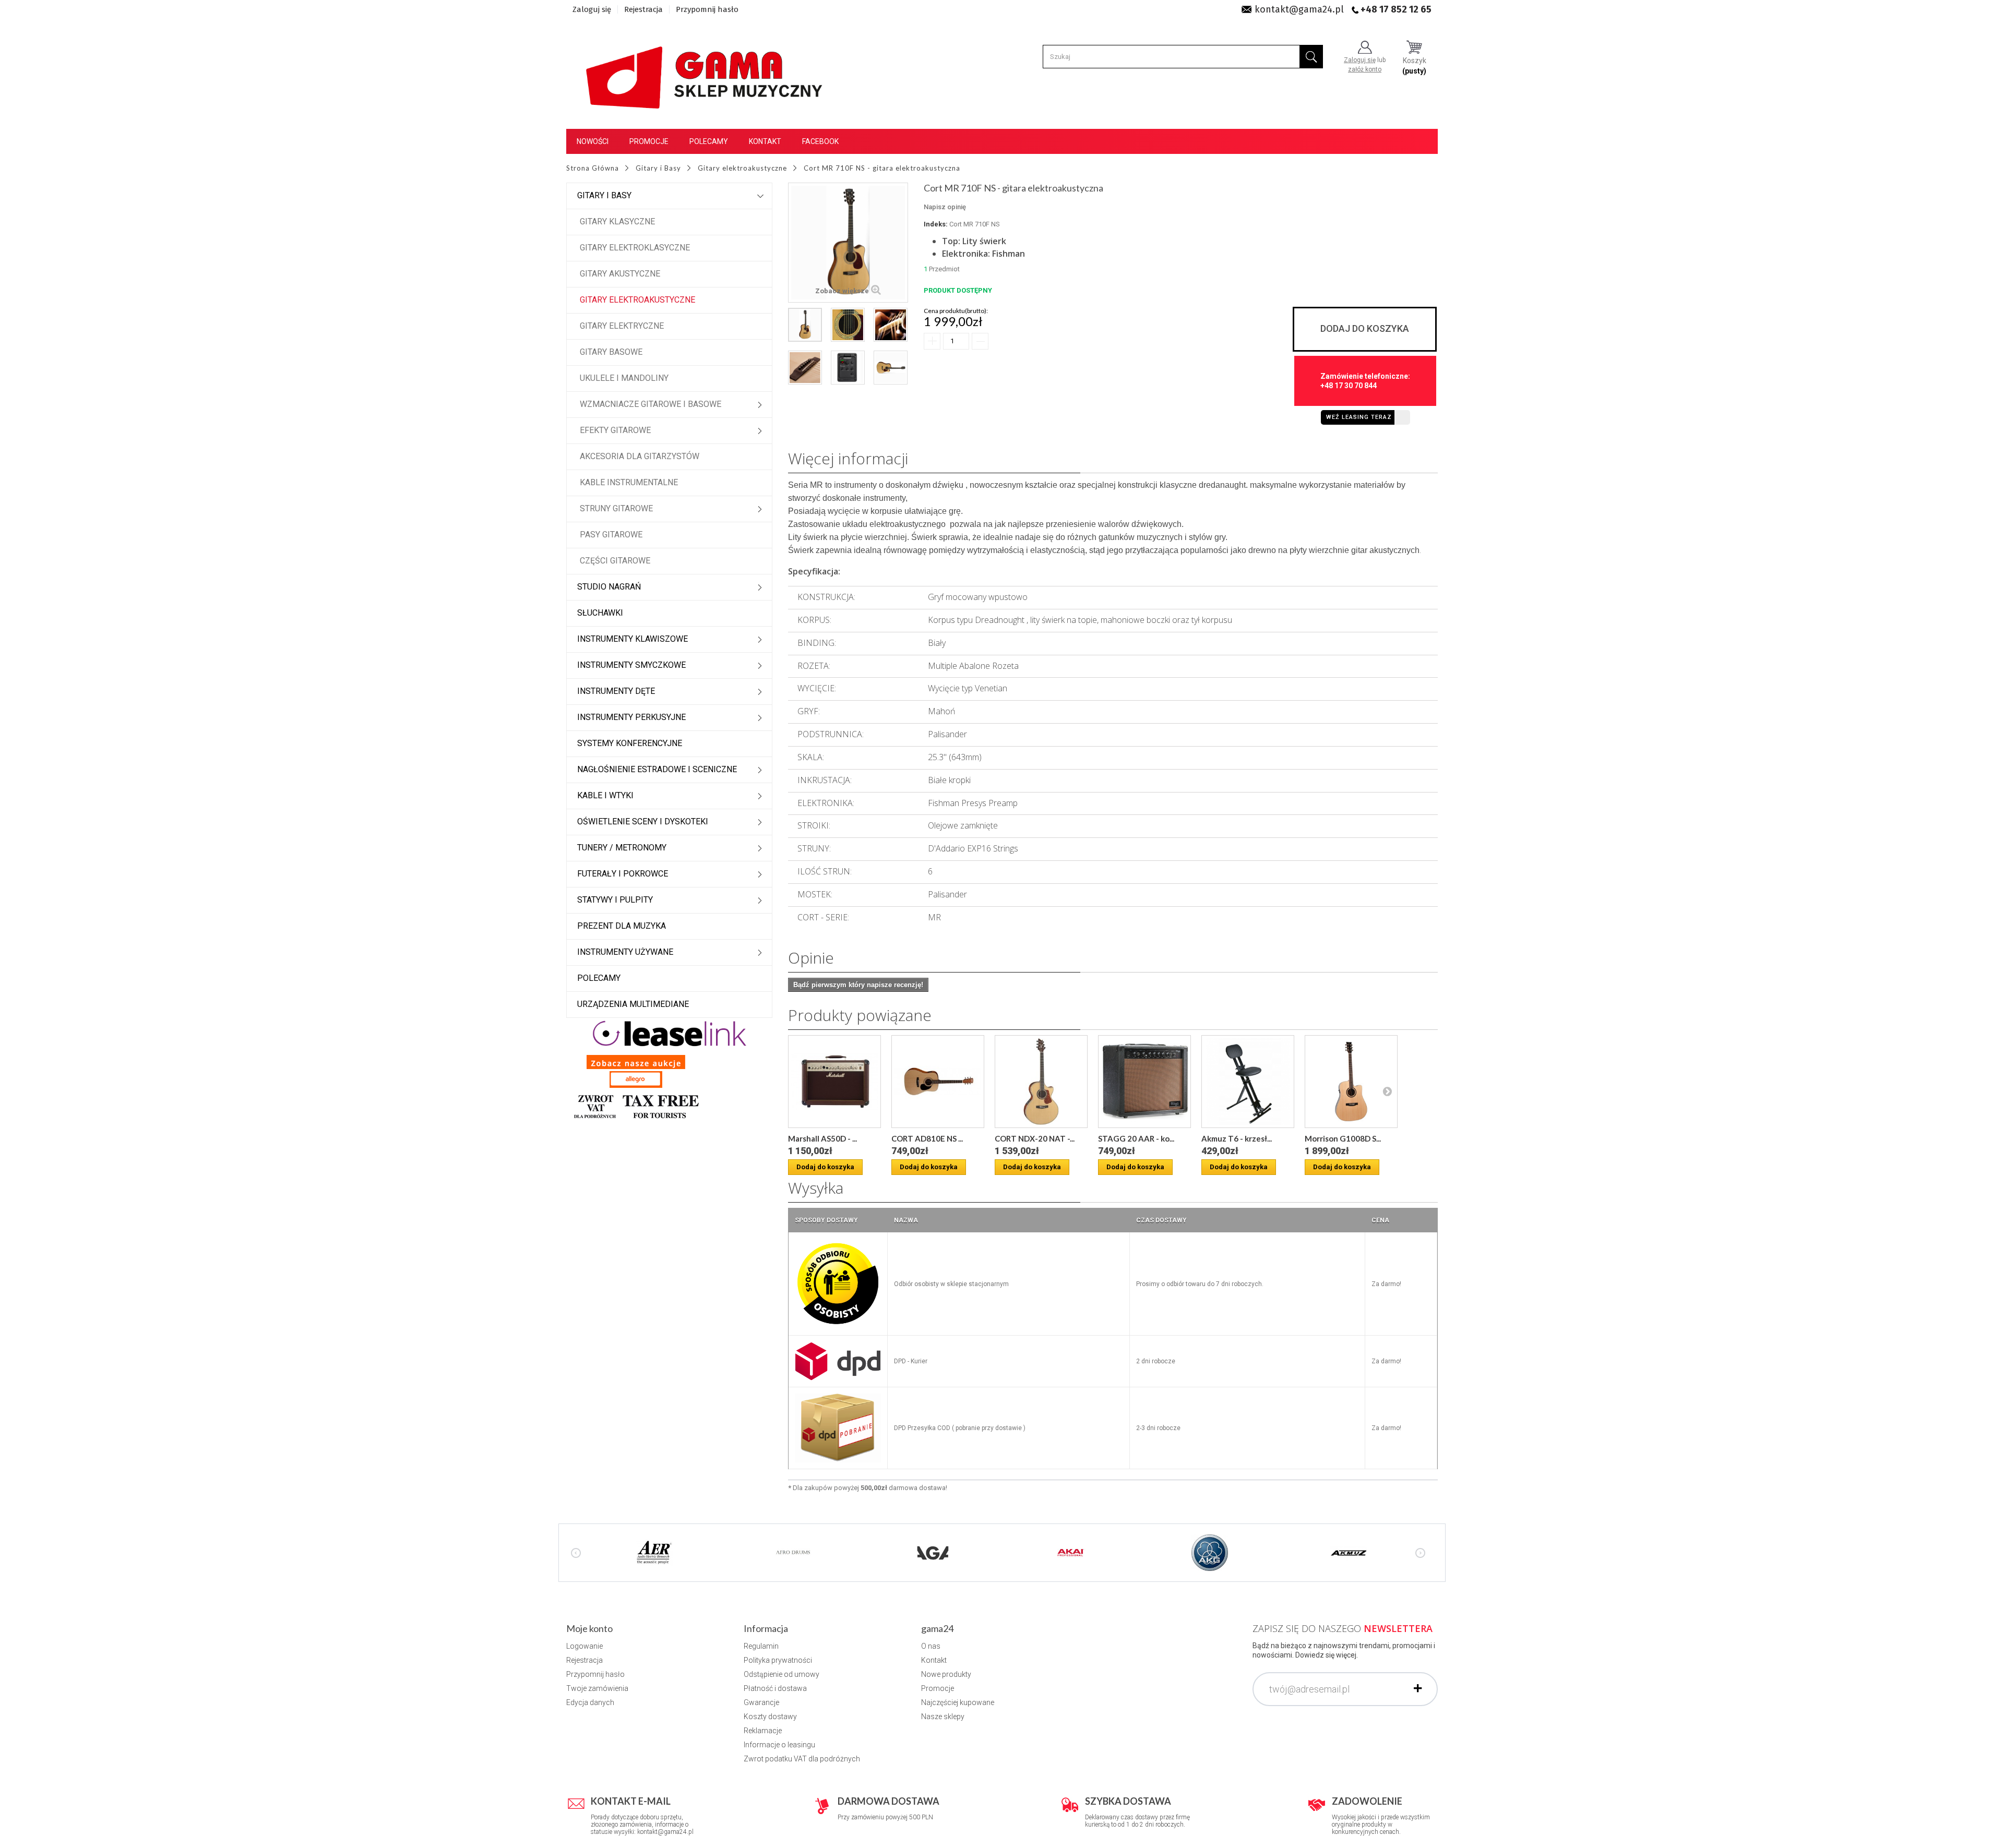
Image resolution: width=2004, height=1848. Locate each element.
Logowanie (584, 1646)
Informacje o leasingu (779, 1745)
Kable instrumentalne (629, 482)
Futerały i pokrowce (623, 874)
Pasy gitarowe (611, 535)
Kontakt (765, 141)
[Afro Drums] (793, 1552)
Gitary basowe (611, 352)
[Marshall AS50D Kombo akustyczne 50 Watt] (834, 1082)
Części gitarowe (615, 561)
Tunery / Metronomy (622, 848)
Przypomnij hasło (707, 9)
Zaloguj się (592, 9)
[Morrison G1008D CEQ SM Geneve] (1351, 1082)
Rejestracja (643, 9)
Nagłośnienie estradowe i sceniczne (657, 769)
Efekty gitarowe (615, 430)
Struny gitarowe (616, 508)
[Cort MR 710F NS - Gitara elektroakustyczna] (805, 325)
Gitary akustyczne (620, 274)
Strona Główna (593, 168)
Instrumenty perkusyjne (631, 717)
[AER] (654, 1552)
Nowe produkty (946, 1674)
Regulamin (761, 1646)
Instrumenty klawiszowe (633, 639)
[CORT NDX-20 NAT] (1041, 1082)
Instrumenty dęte (616, 691)
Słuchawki (600, 613)
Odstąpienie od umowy (782, 1674)
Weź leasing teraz (1359, 417)
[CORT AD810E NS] (938, 1082)
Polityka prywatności (778, 1660)
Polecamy (709, 141)
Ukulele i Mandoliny (624, 378)
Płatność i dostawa (775, 1688)
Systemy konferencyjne (630, 743)
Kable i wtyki (605, 795)
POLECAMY (599, 978)
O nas (931, 1646)
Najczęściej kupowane (958, 1702)
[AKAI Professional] (1071, 1552)
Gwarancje (761, 1702)
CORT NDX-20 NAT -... (1035, 1138)
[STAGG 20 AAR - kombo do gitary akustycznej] (1144, 1082)
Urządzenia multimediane (633, 1004)
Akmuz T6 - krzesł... (1237, 1138)
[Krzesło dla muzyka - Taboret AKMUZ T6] (1248, 1082)
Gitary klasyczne (617, 221)
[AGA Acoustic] (932, 1552)
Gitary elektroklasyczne (635, 248)
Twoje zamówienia (597, 1688)
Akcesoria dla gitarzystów (640, 456)
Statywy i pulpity (615, 900)
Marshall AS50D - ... (822, 1138)
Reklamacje (763, 1731)
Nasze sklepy (943, 1717)
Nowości (593, 141)
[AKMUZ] (1349, 1552)
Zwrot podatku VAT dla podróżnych (802, 1759)
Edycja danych (590, 1702)
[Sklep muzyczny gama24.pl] (706, 71)
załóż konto (1365, 69)
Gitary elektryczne (622, 326)
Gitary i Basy (604, 195)
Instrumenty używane (625, 952)
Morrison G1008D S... (1343, 1138)
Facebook (820, 141)
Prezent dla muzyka (622, 926)
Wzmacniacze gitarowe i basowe (651, 404)
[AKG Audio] (1210, 1552)
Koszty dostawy (770, 1717)
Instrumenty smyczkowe (631, 665)
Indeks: (936, 224)
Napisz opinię (945, 207)
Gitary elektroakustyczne (637, 300)
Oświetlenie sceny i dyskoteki (643, 821)
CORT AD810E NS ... (927, 1138)
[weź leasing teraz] (670, 1033)
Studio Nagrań (609, 587)
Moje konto (589, 1628)
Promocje (649, 141)
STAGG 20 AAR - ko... (1136, 1138)
